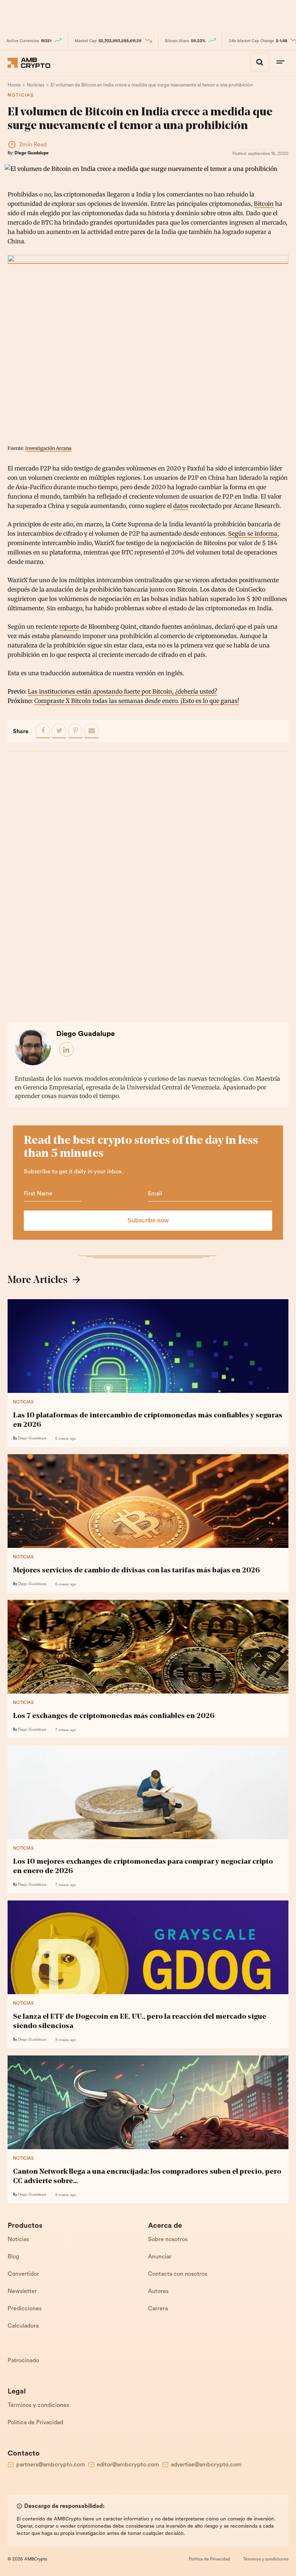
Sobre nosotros (168, 2240)
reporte (69, 627)
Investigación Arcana (48, 448)
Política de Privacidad (35, 2423)
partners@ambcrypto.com (51, 2465)
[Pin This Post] (75, 731)
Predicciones (25, 2309)
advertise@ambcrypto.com (206, 2465)
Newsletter (22, 2292)
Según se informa (253, 534)
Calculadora (23, 2326)
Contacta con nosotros (178, 2274)
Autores (158, 2292)
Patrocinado (23, 2361)
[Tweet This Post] (59, 731)
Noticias (21, 96)
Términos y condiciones (38, 2405)
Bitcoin (264, 204)
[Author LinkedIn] (67, 1050)
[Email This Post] (92, 731)
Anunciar (160, 2257)
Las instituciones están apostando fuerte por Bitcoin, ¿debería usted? (123, 691)
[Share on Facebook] (43, 731)
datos (181, 506)
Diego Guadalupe (32, 153)
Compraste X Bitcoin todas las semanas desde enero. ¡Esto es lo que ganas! (137, 701)
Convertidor (23, 2274)
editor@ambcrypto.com (128, 2465)
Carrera (158, 2309)
